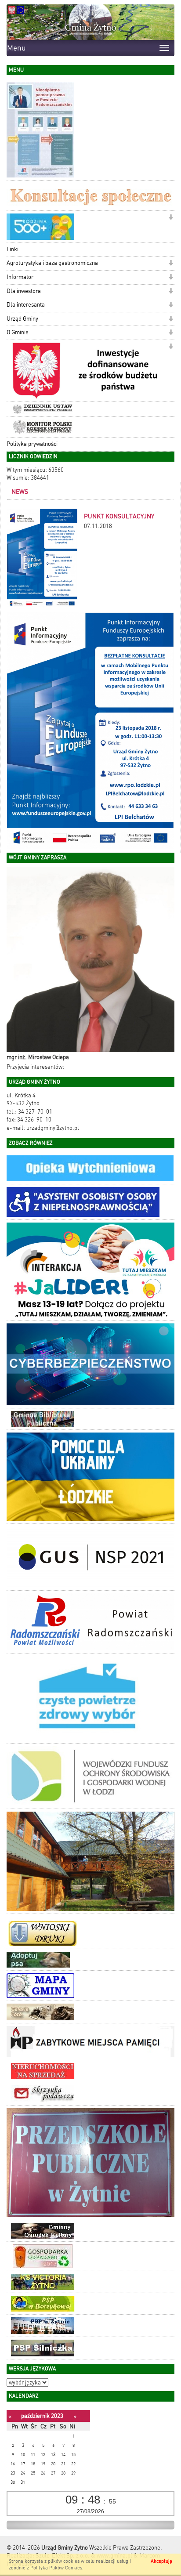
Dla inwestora (24, 291)
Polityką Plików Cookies (56, 2568)
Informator (20, 277)
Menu (16, 48)
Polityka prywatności (32, 444)
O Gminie (18, 332)
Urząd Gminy (22, 319)
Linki (13, 249)
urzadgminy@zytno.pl (53, 1128)
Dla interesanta (26, 305)
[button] (171, 218)
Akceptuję (161, 2561)
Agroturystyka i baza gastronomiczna (52, 263)
